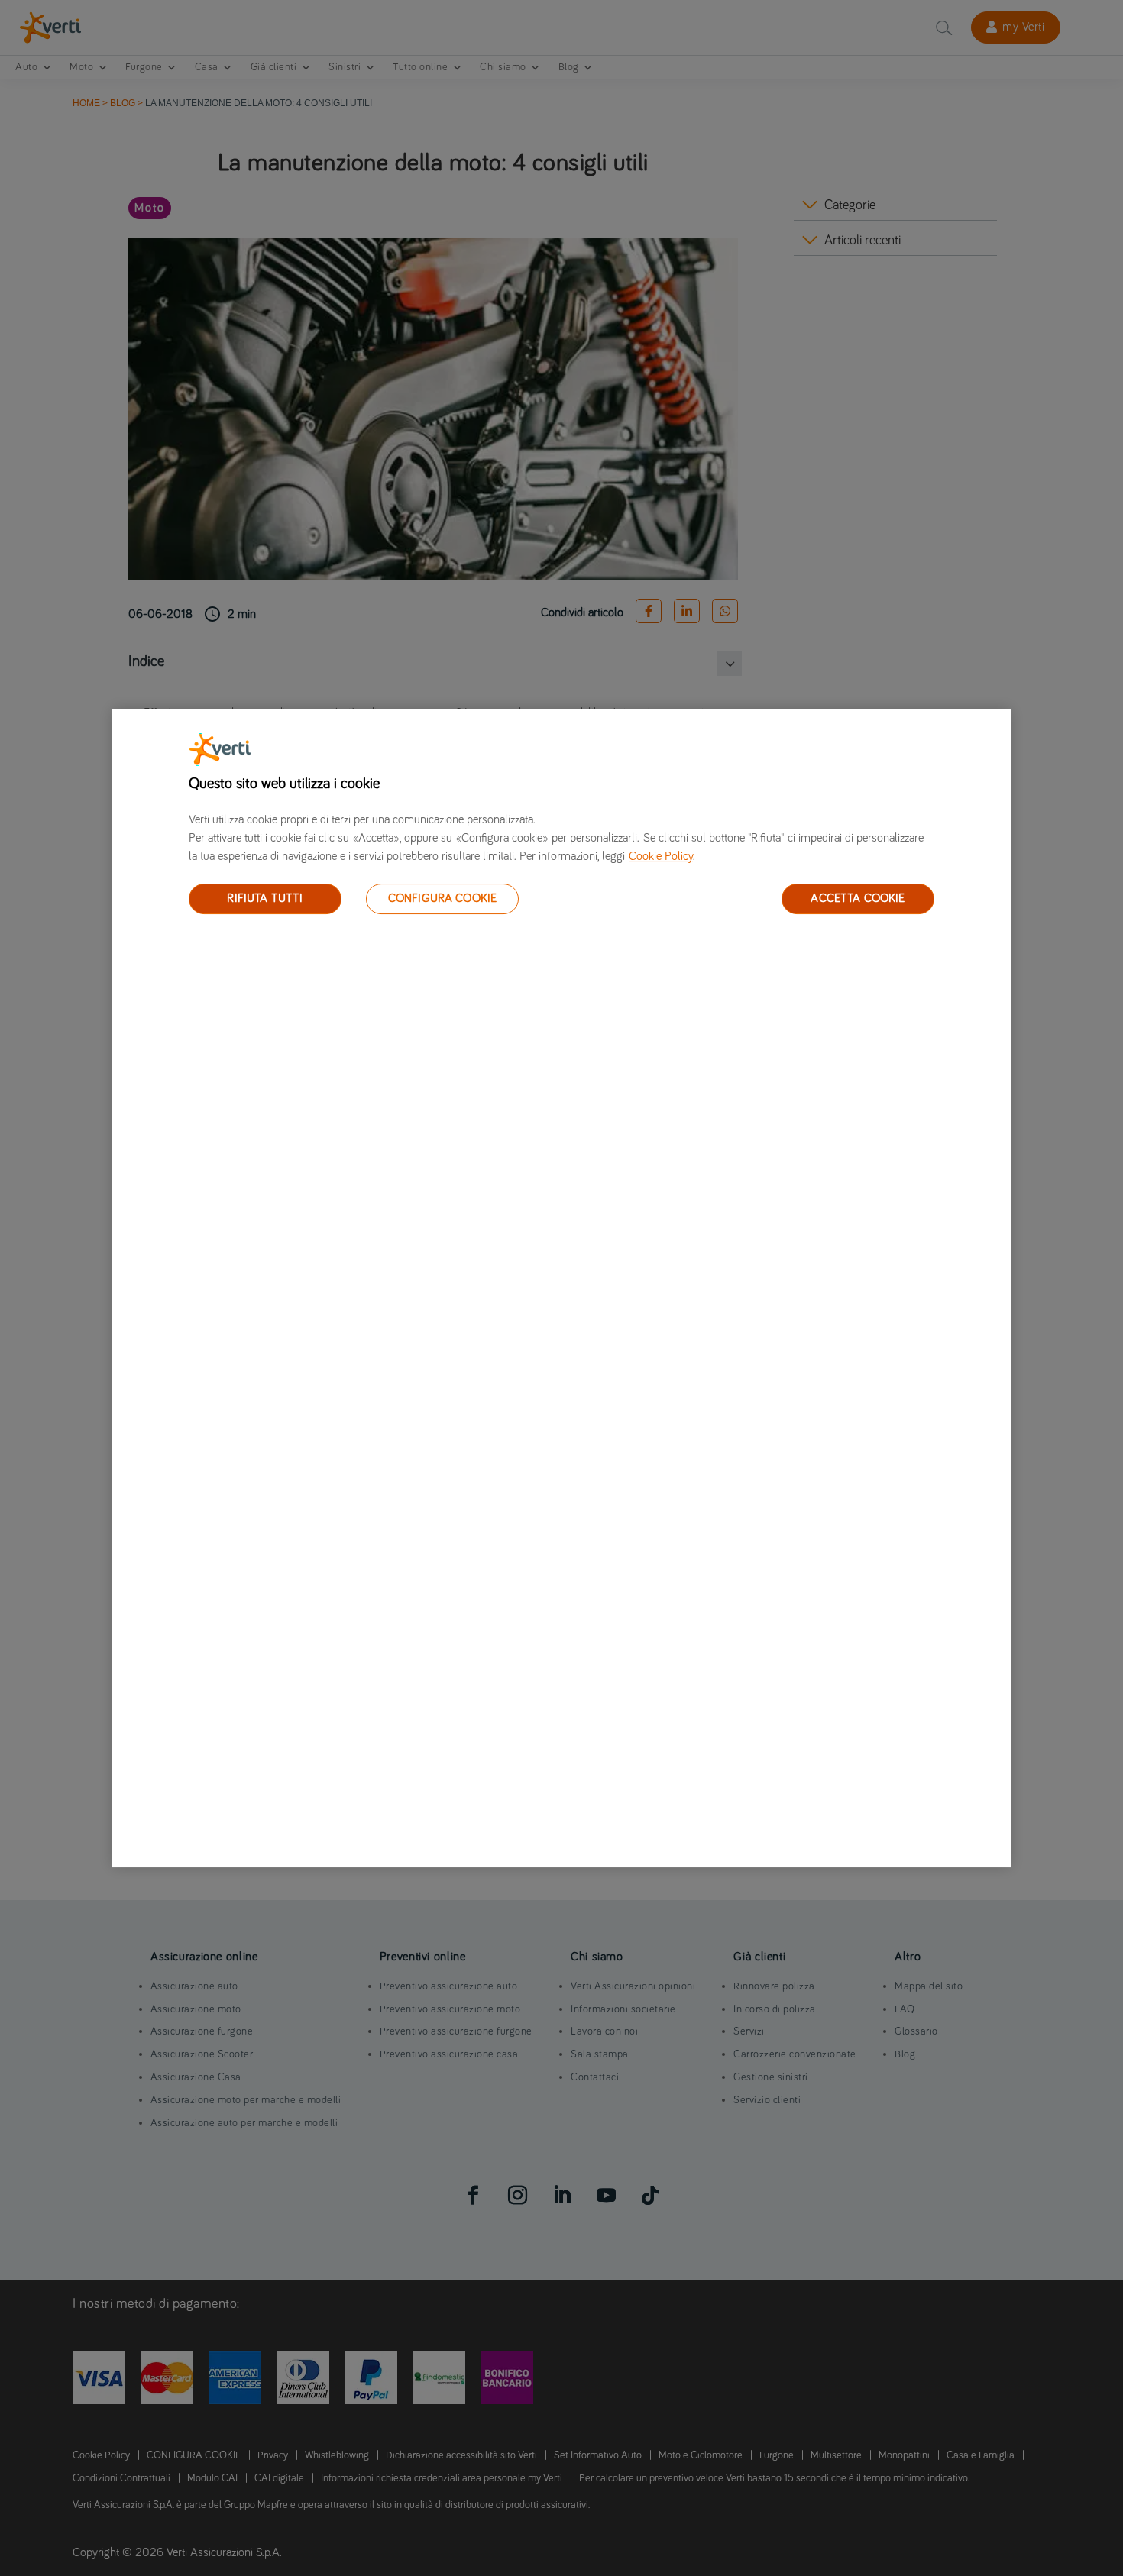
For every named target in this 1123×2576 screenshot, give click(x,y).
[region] (561, 1288)
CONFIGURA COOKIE (443, 898)
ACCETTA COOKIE (858, 898)
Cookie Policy (661, 856)
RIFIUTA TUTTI (265, 898)
